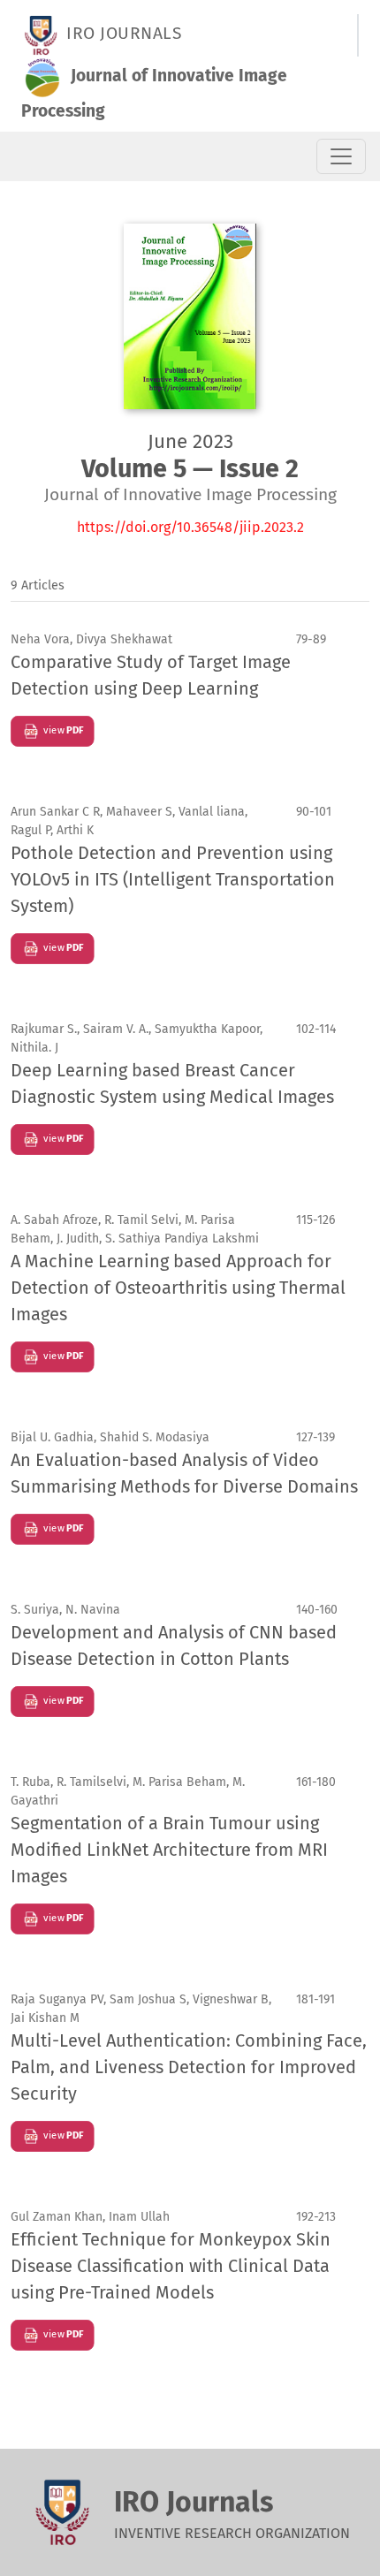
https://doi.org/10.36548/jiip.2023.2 (190, 527)
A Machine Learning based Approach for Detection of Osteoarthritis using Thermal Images (178, 1288)
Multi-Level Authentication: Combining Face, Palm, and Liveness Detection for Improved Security (189, 2067)
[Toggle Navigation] (341, 156)
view (62, 730)
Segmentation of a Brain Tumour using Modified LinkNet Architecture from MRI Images (169, 1850)
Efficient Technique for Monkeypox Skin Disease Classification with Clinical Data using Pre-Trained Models (171, 2266)
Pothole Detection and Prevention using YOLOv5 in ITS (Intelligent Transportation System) (173, 879)
